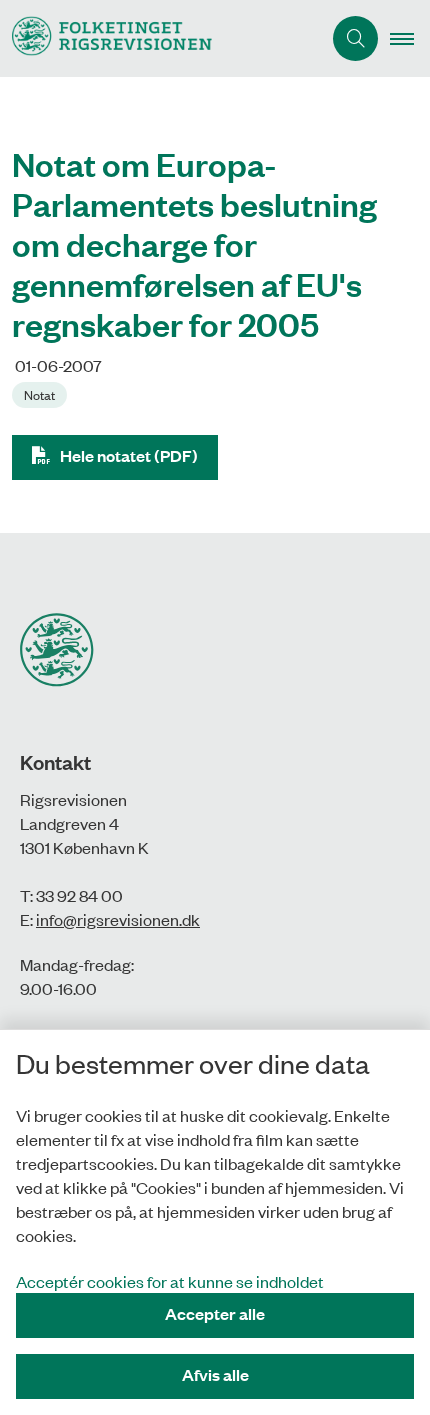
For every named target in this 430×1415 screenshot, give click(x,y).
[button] (410, 39)
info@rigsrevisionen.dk (118, 919)
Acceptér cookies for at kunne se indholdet (170, 1281)
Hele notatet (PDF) (129, 455)
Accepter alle (215, 1313)
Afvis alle (215, 1374)
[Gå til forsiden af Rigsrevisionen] (160, 38)
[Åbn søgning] (355, 38)
